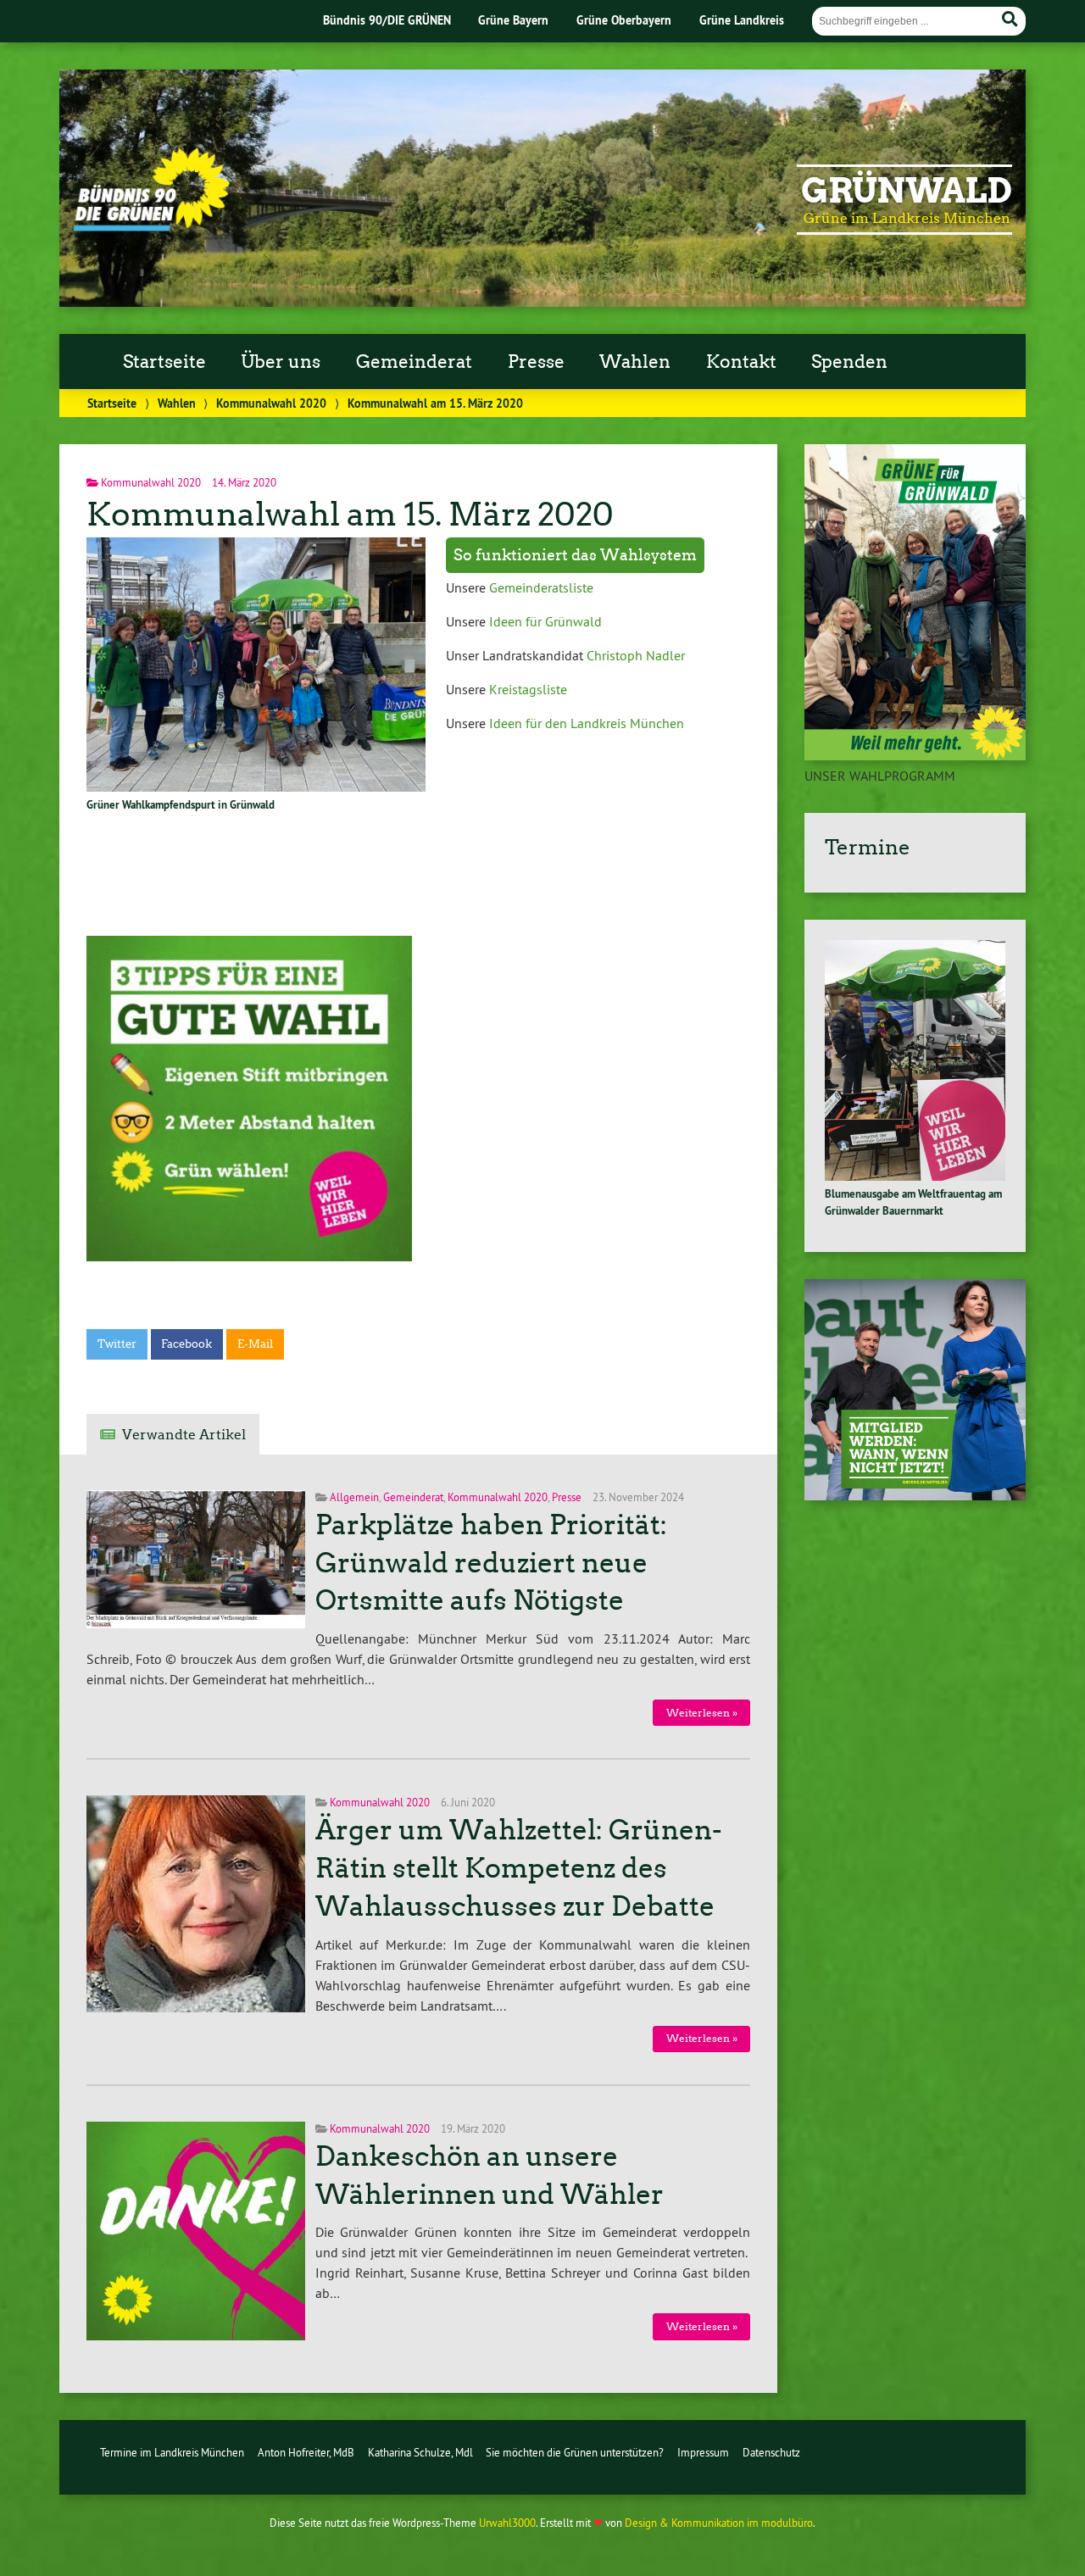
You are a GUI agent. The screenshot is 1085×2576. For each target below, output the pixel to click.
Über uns (281, 362)
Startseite (164, 362)
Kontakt (741, 362)
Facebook (186, 1344)
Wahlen (635, 362)
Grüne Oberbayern (624, 20)
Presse (536, 362)
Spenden (849, 362)
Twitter (117, 1344)
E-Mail (255, 1344)
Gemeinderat (414, 362)
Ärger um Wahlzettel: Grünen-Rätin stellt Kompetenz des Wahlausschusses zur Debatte (519, 1868)
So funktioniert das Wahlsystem (575, 555)
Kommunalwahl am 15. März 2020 (350, 514)
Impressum (703, 2452)
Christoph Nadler (636, 655)
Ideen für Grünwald (545, 621)
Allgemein (354, 1497)
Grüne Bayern (513, 20)
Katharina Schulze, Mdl (420, 2452)
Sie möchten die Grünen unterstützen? (575, 2452)
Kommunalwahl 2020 (271, 403)
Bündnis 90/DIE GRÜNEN (387, 20)
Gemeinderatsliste (541, 587)
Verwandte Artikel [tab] (184, 1435)
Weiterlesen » (702, 1713)
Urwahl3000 (507, 2523)
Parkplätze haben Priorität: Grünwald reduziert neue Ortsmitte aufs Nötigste (491, 1563)
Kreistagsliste (528, 689)
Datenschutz (771, 2452)
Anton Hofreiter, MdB (306, 2452)
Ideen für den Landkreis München (585, 723)
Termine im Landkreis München (172, 2452)
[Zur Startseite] (151, 226)
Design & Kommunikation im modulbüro (719, 2523)
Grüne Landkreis (742, 20)
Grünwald (907, 191)
